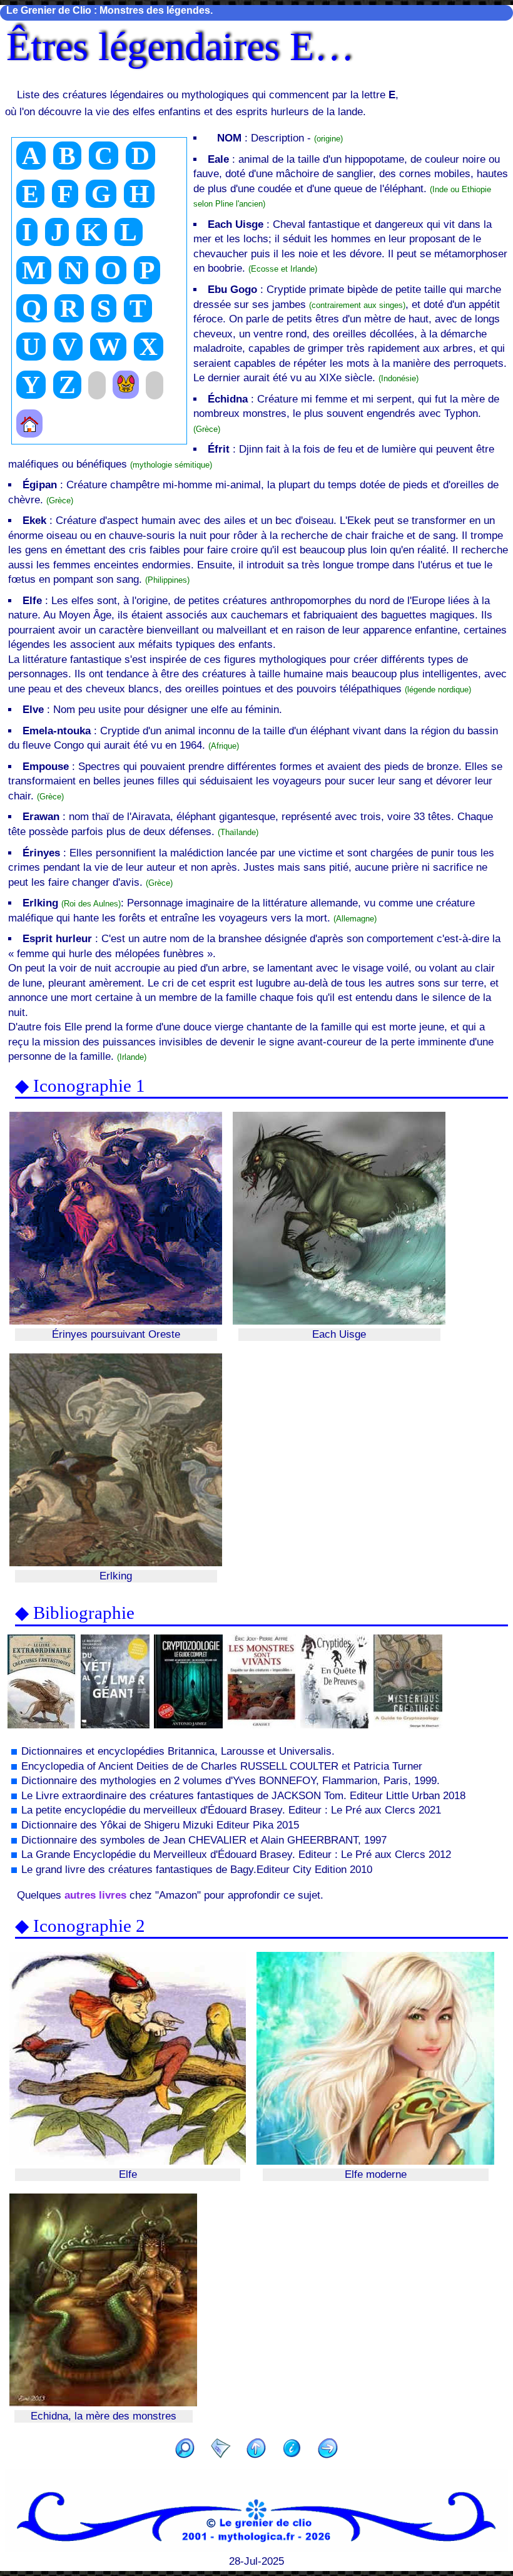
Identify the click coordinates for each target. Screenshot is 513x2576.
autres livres (95, 1895)
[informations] (292, 2450)
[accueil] (29, 423)
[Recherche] (185, 2450)
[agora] (221, 2450)
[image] (126, 385)
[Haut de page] (256, 2450)
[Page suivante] (328, 2450)
